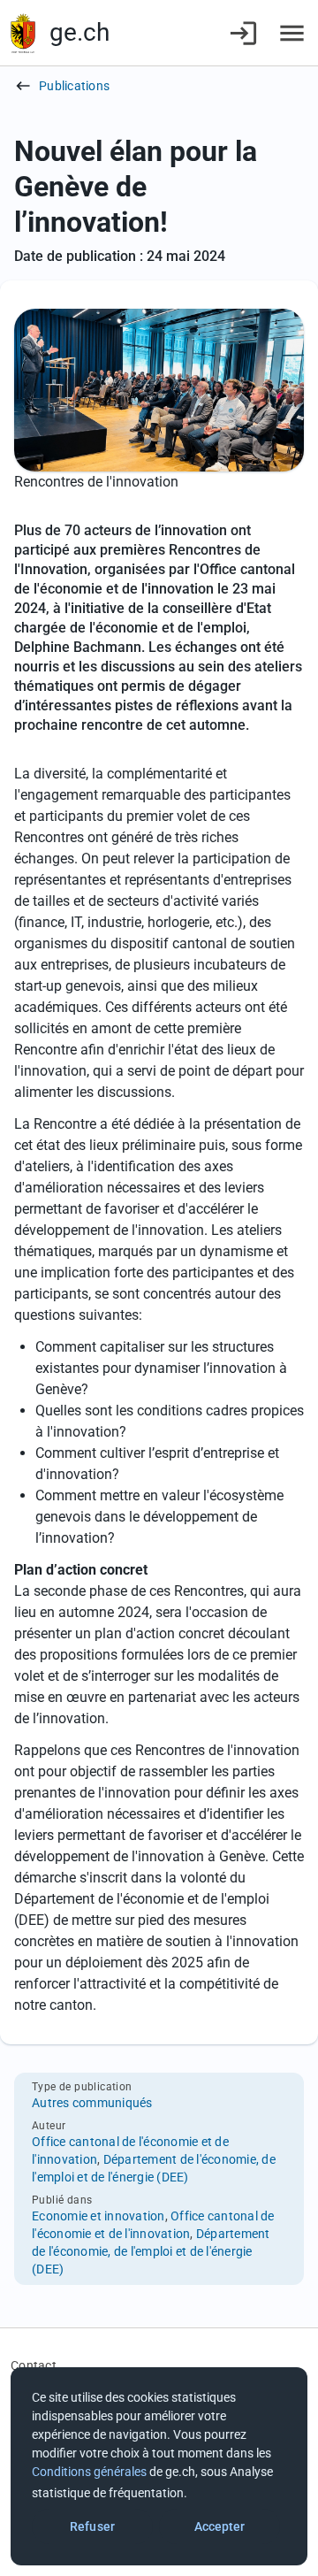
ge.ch (79, 32)
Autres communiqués (92, 2103)
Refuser (92, 2526)
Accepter (220, 2526)
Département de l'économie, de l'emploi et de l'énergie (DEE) (151, 2251)
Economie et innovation (98, 2216)
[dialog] (159, 2466)
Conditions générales (89, 2472)
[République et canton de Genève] (23, 33)
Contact (34, 2365)
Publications (74, 86)
